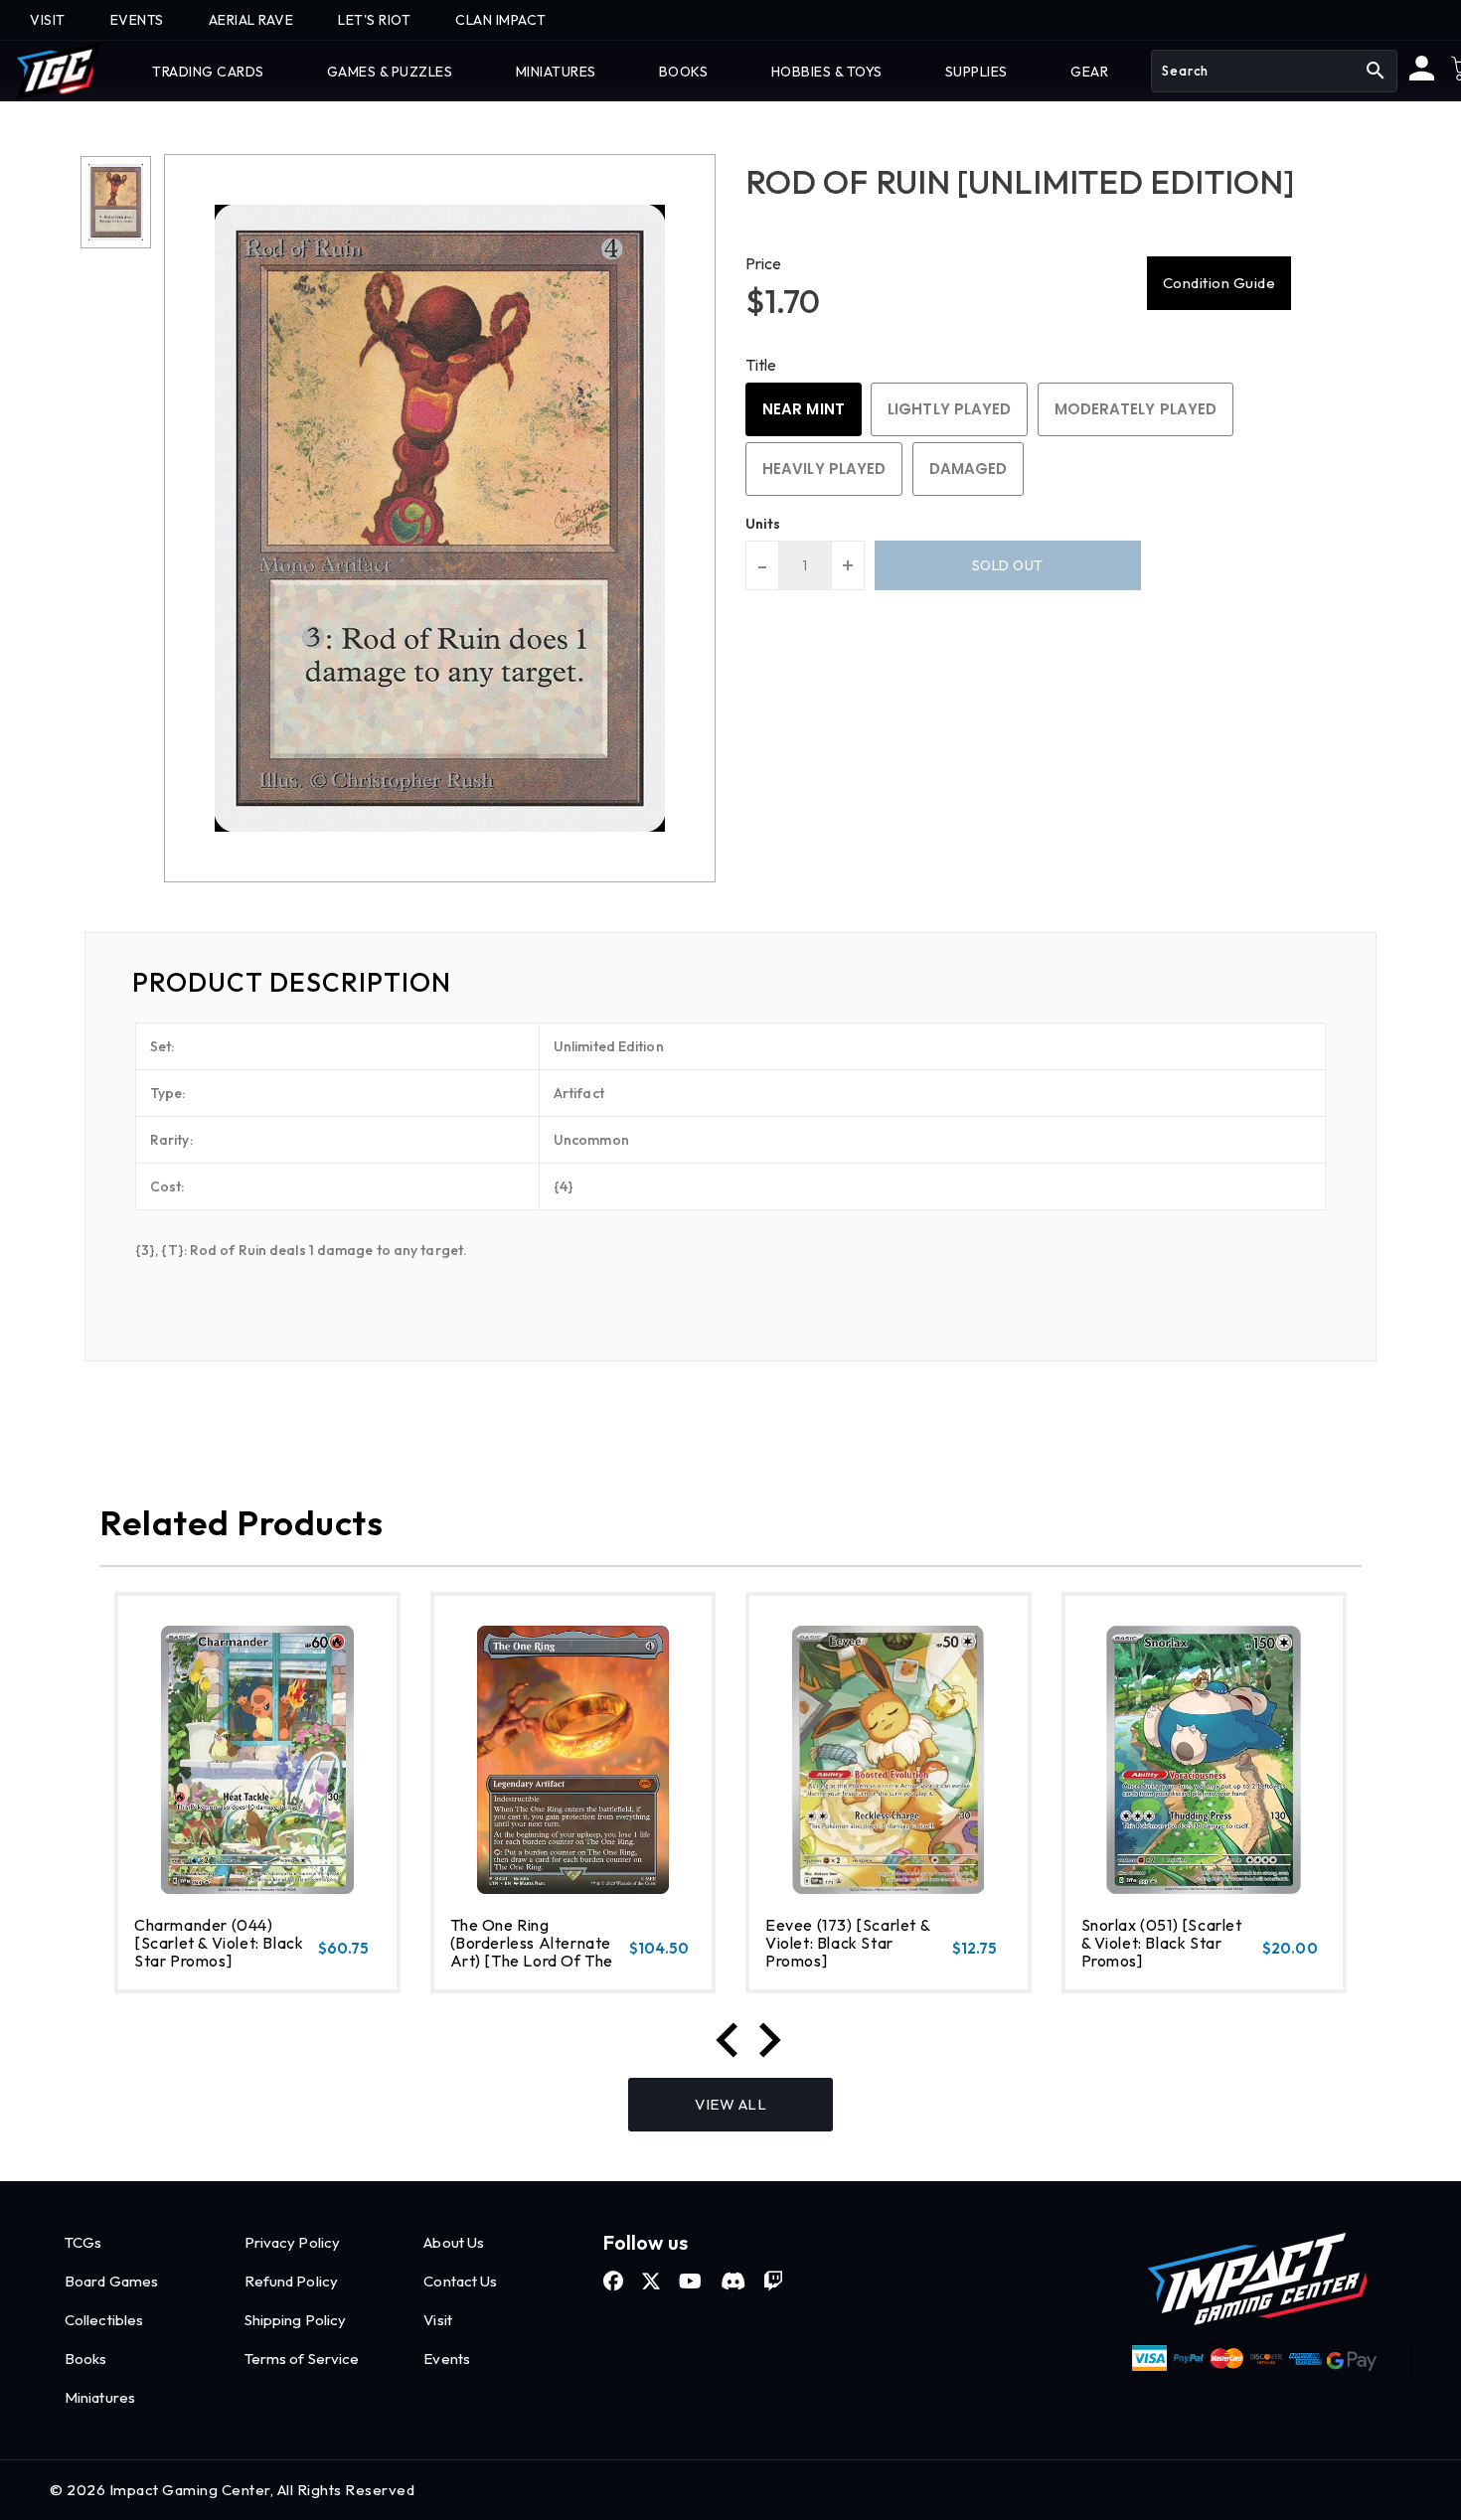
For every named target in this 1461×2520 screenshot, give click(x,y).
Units (763, 524)
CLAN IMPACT (501, 20)
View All (730, 2104)
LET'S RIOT (374, 20)
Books (86, 2359)
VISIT (48, 20)
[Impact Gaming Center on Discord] (733, 2282)
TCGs (83, 2242)
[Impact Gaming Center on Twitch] (773, 2282)
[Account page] (1422, 76)
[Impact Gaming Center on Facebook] (613, 2282)
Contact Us (460, 2281)
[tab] (730, 983)
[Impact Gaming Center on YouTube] (690, 2282)
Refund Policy (291, 2281)
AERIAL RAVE (251, 20)
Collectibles (104, 2320)
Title (761, 365)
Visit (438, 2320)
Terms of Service (302, 2359)
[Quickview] (186, 1969)
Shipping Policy (296, 2320)
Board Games (111, 2281)
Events (447, 2359)
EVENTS (137, 20)
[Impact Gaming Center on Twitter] (651, 2282)
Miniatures (100, 2397)
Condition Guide (1219, 283)
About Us (454, 2242)
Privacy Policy (292, 2242)
